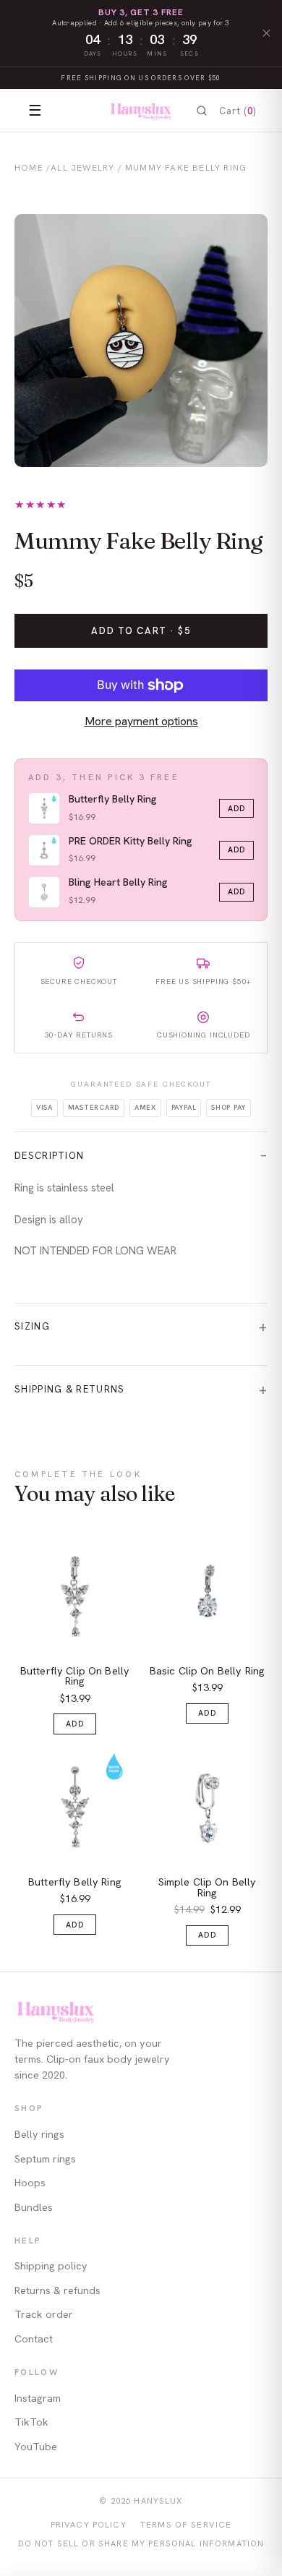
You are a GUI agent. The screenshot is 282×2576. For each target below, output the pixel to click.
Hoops (30, 2183)
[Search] (202, 111)
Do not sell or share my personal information (141, 2543)
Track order (44, 2314)
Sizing (32, 1326)
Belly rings (39, 2134)
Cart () (238, 111)
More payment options (141, 721)
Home (29, 168)
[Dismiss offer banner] (266, 34)
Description (49, 1156)
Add (236, 808)
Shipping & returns (70, 1389)
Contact (34, 2339)
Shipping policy (51, 2266)
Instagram (38, 2398)
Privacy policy (89, 2524)
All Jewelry (82, 168)
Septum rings (45, 2159)
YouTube (36, 2447)
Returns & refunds (57, 2290)
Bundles (34, 2207)
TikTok (31, 2422)
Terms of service (186, 2524)
